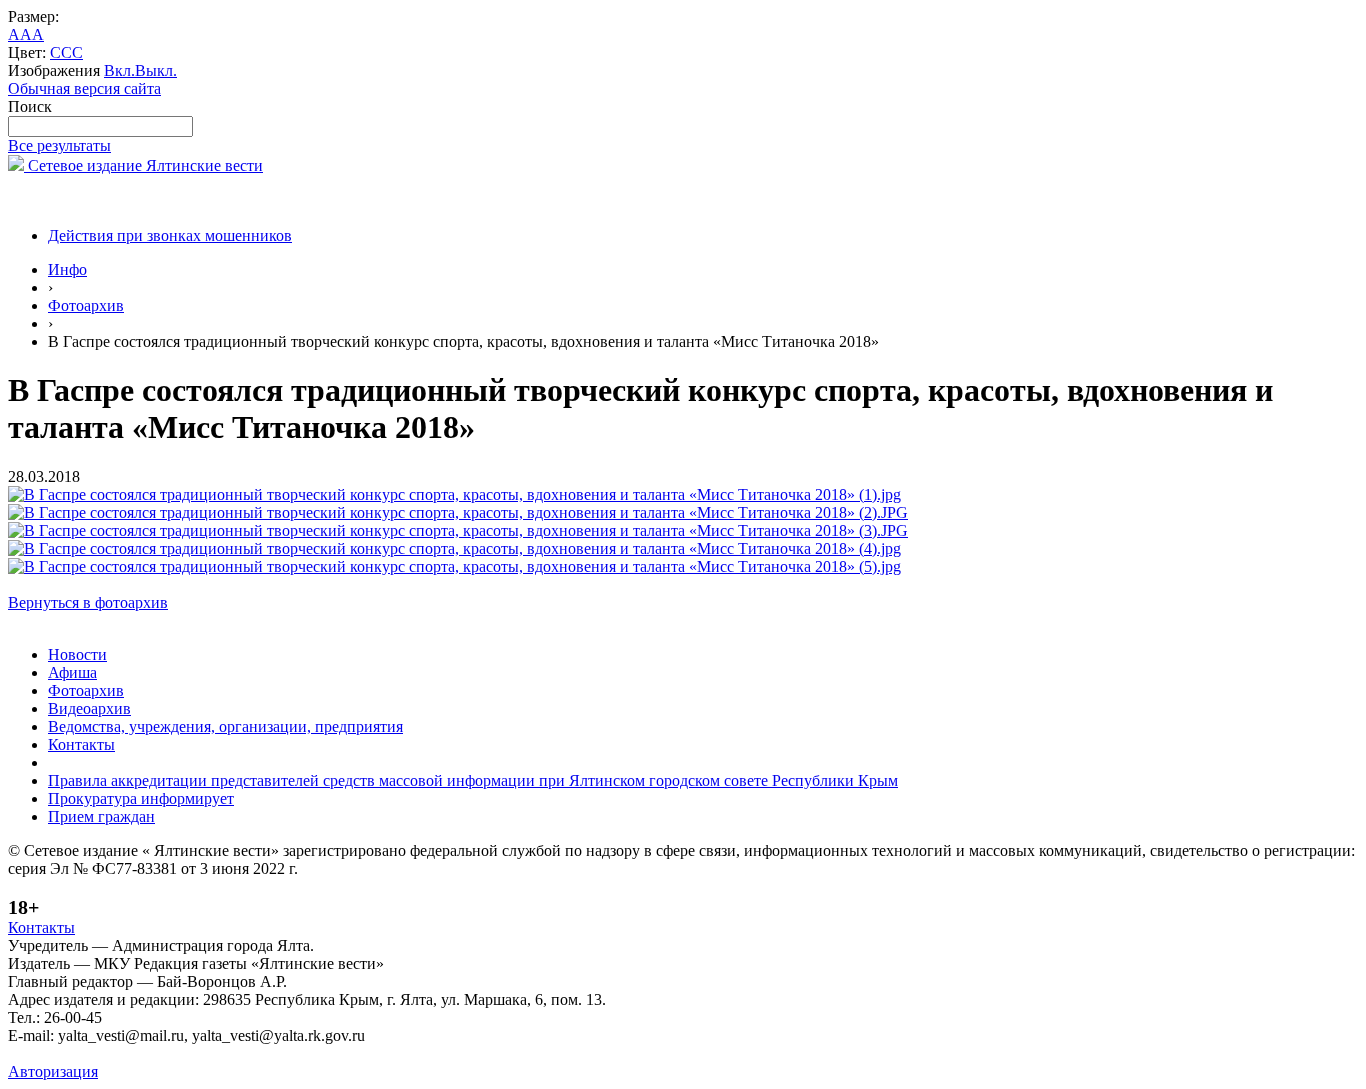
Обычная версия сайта (84, 88)
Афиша (72, 672)
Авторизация (53, 1071)
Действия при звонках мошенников (170, 235)
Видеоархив (89, 708)
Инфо (67, 269)
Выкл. (156, 70)
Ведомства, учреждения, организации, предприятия (225, 726)
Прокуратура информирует (141, 798)
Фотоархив (86, 305)
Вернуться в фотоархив (88, 602)
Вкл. (119, 70)
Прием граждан (101, 816)
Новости (77, 654)
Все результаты (59, 145)
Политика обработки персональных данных (158, 1053)
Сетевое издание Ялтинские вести (143, 165)
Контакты (81, 744)
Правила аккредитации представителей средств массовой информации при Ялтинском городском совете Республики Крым (473, 780)
